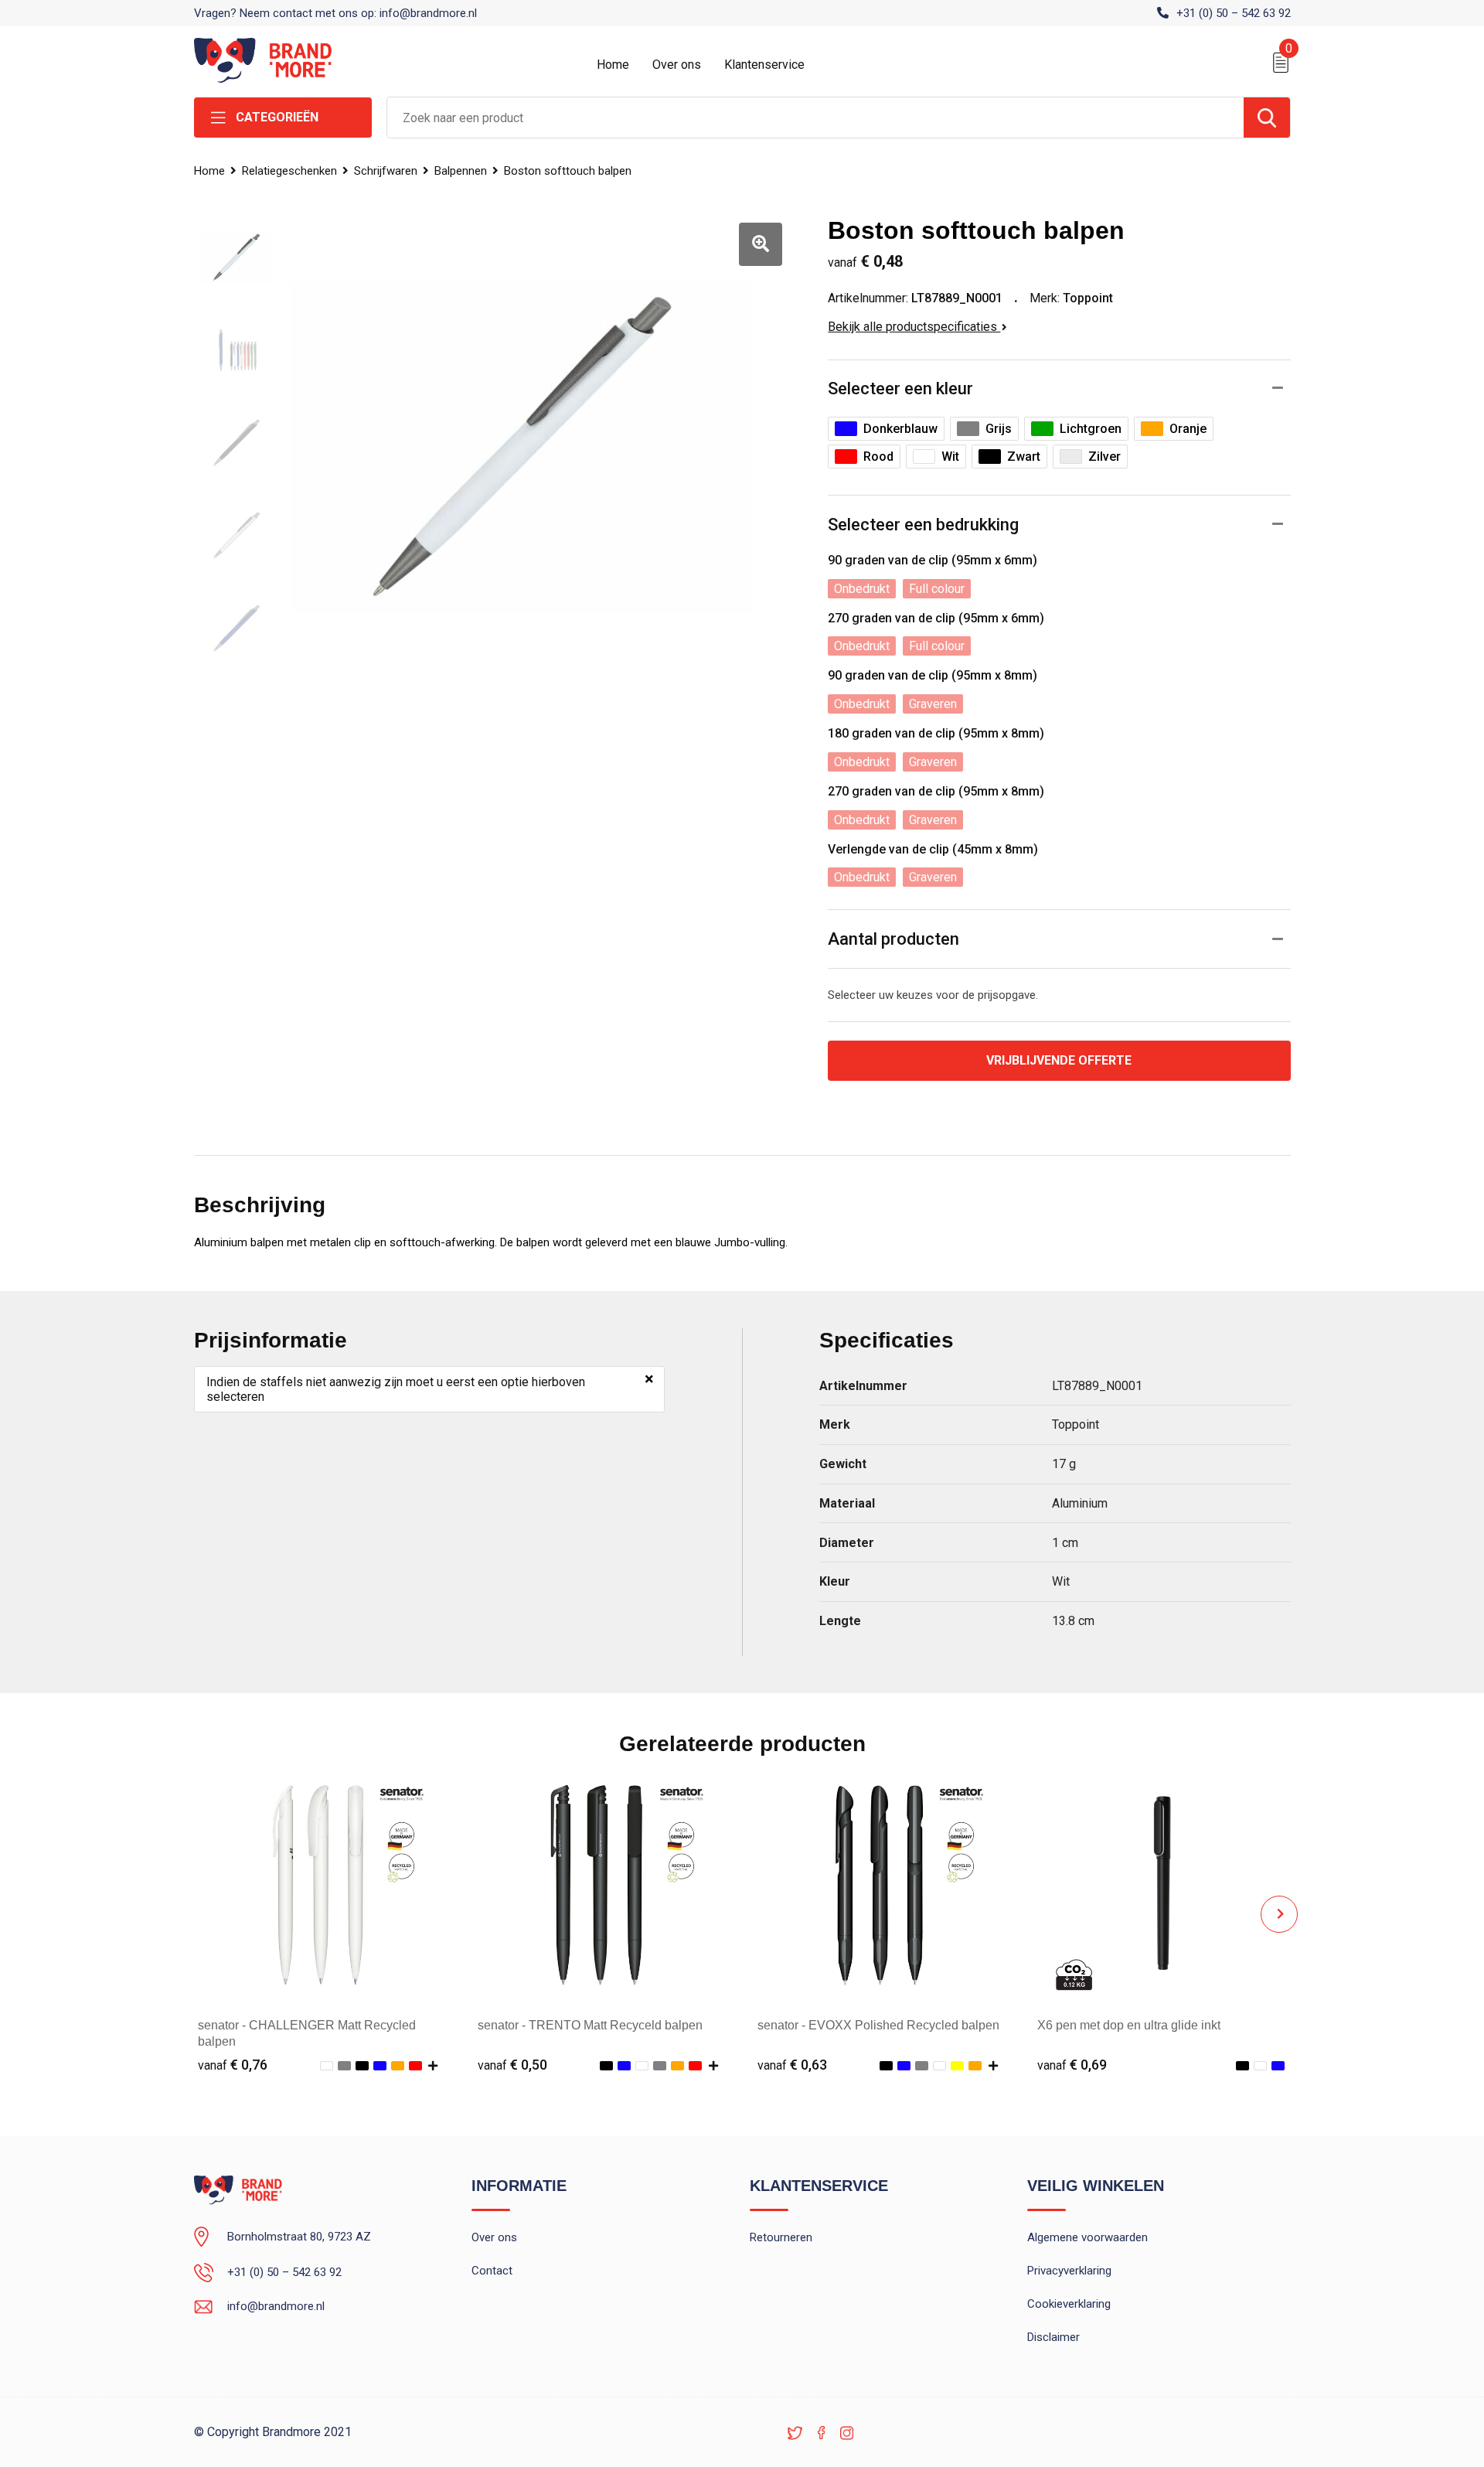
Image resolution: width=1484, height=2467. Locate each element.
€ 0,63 (792, 2065)
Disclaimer (1053, 2337)
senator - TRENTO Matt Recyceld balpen (590, 2025)
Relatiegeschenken (289, 171)
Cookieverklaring (1069, 2304)
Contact (492, 2271)
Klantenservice (764, 65)
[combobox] (815, 118)
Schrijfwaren (386, 171)
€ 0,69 (1072, 2065)
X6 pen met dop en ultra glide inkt (1129, 2025)
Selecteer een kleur (900, 388)
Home (613, 65)
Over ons (677, 65)
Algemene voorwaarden (1087, 2237)
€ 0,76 (233, 2065)
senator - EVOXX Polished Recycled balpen (878, 2025)
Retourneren (781, 2237)
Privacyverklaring (1069, 2271)
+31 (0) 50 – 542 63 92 (1234, 13)
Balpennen (461, 171)
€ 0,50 (512, 2065)
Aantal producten (893, 939)
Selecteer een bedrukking (923, 525)
